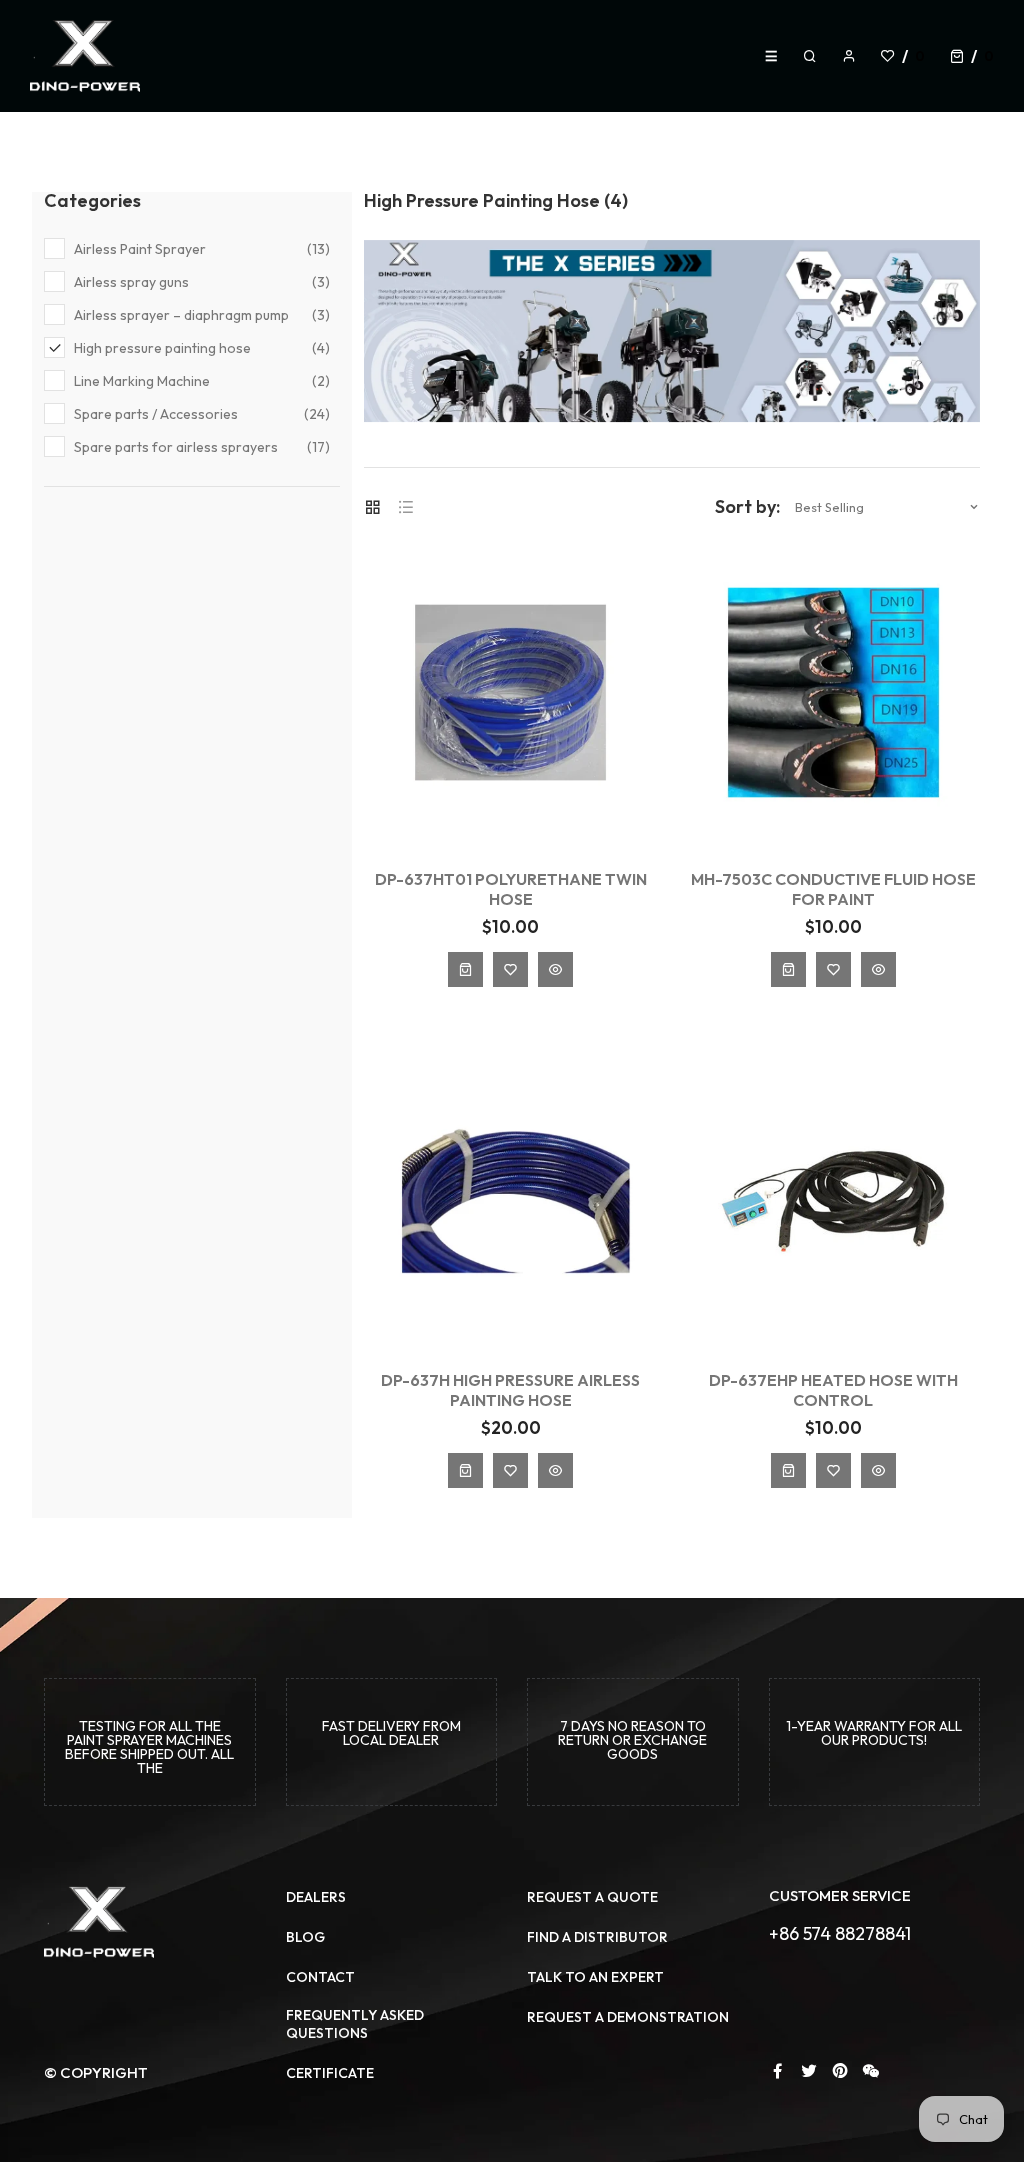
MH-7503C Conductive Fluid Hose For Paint (833, 889)
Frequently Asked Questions (355, 2024)
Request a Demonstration (628, 2017)
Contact (320, 1977)
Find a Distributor (597, 1937)
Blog (305, 1937)
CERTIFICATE (330, 2073)
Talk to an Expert (595, 1977)
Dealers (316, 1897)
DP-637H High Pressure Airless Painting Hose (510, 1390)
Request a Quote (592, 1897)
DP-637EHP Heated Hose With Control (833, 1390)
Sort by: (747, 507)
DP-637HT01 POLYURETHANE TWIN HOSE (511, 889)
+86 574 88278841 (840, 1933)
